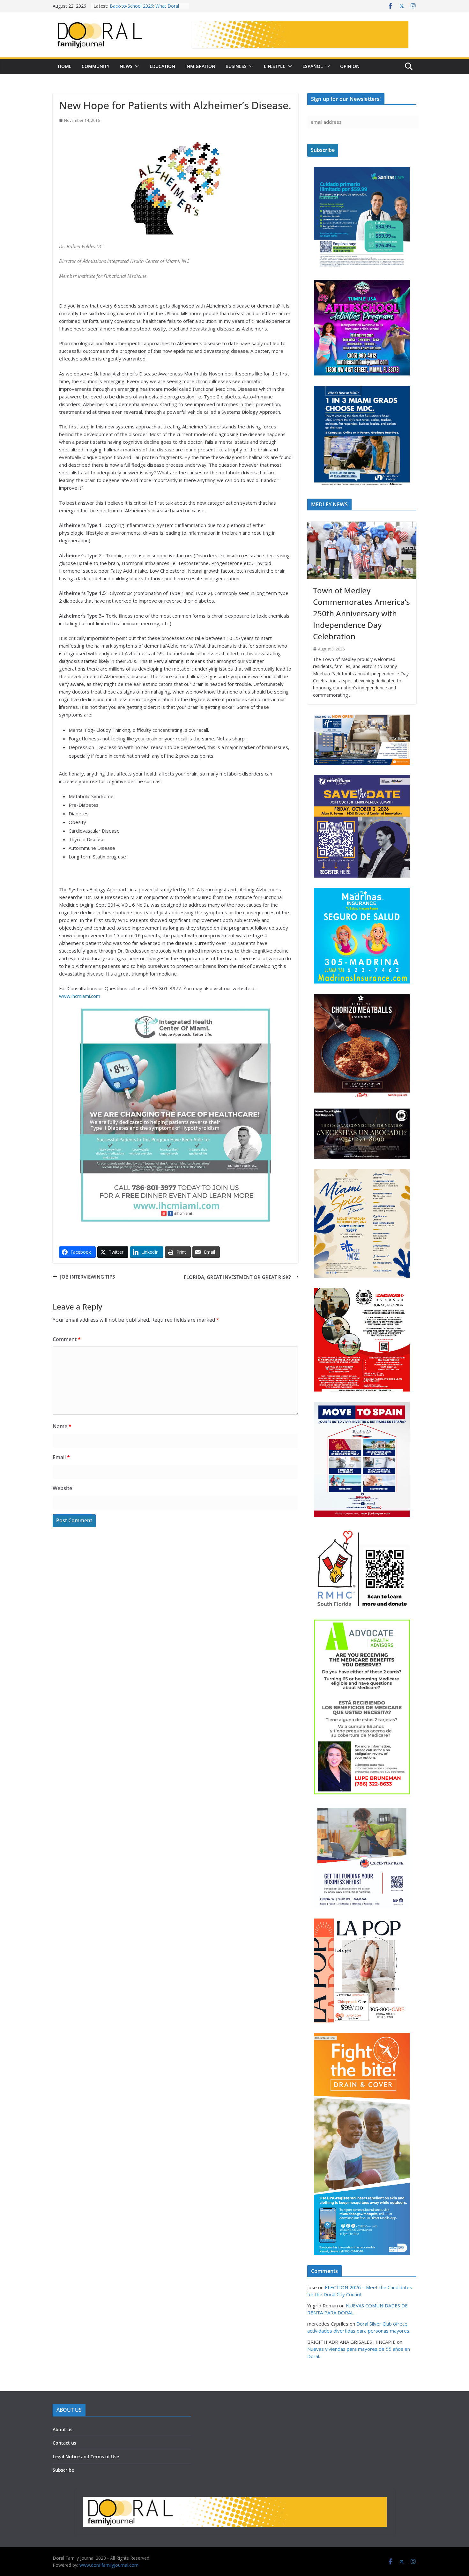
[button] (136, 66)
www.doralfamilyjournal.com (109, 2565)
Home (65, 66)
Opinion (350, 66)
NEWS (126, 66)
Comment (67, 1339)
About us (63, 2429)
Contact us (64, 2443)
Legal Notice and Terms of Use (86, 2457)
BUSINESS (236, 66)
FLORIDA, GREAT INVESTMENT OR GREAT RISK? (237, 1277)
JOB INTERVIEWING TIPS (87, 1277)
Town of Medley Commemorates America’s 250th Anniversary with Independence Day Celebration (361, 613)
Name (62, 1426)
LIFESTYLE (275, 66)
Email (61, 1457)
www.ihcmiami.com (80, 996)
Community (96, 66)
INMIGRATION (200, 66)
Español (313, 66)
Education (162, 66)
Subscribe (63, 2470)
